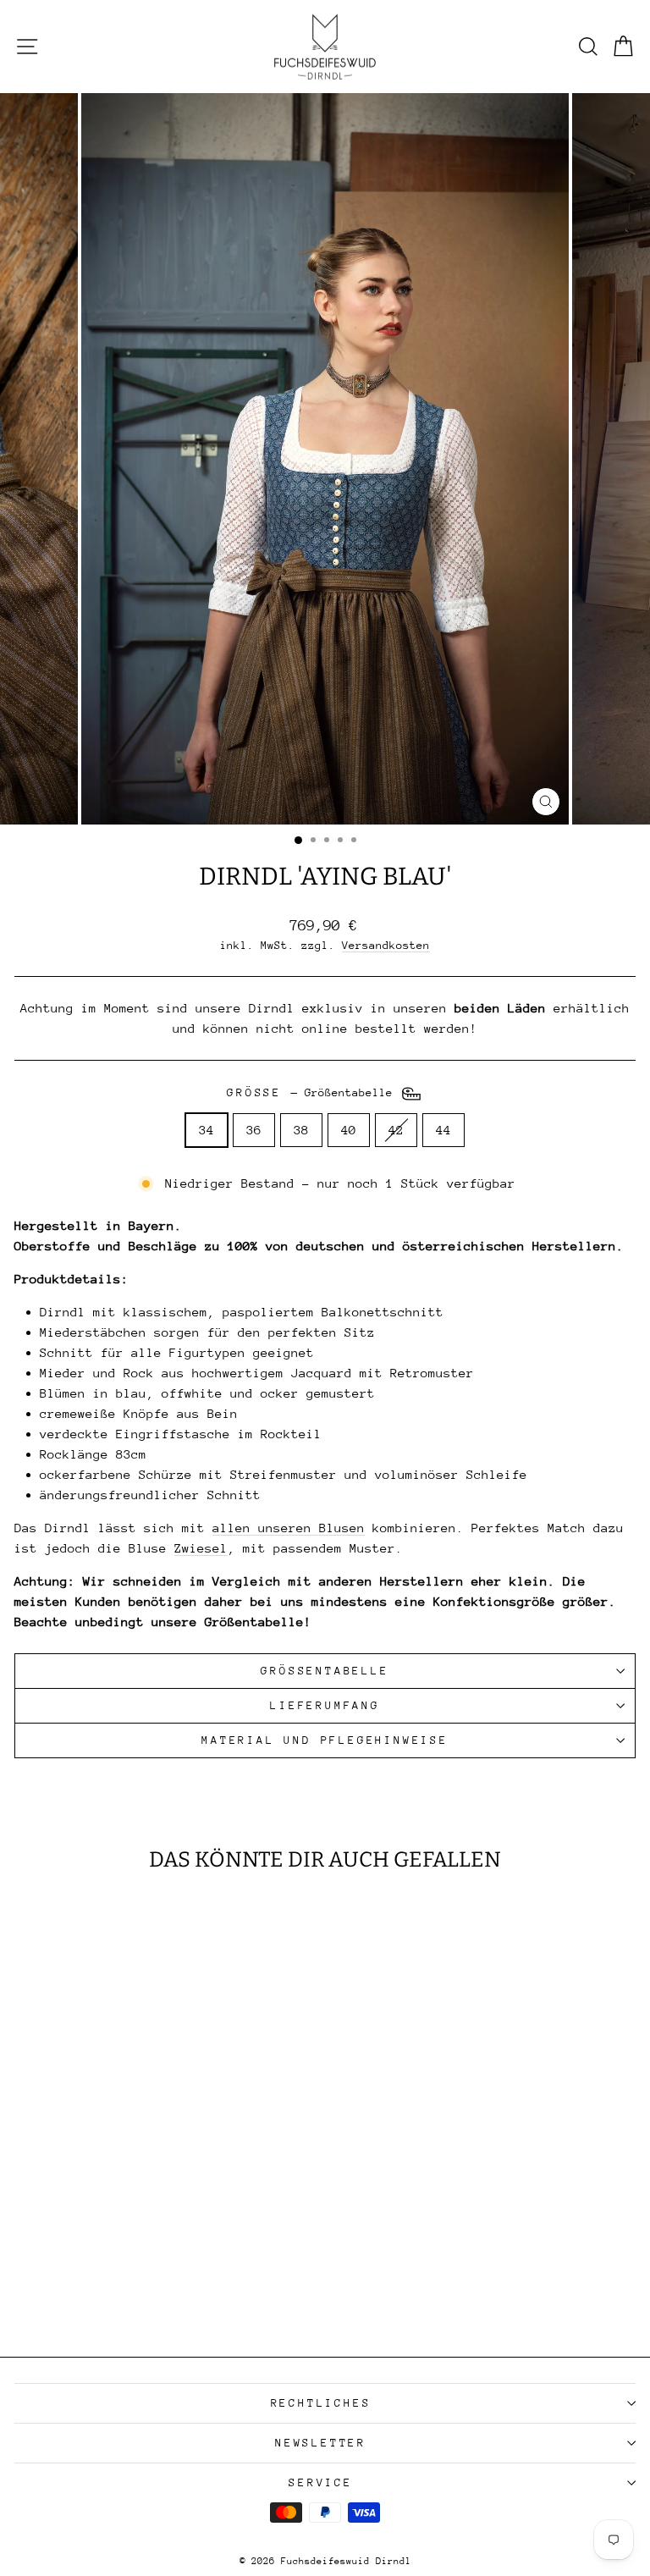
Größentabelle (325, 1671)
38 (301, 1130)
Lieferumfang (325, 1705)
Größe (313, 1092)
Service (321, 2482)
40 (349, 1130)
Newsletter (321, 2443)
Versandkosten (386, 945)
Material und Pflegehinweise (325, 1740)
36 (254, 1130)
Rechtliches (321, 2403)
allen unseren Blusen (289, 1528)
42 (396, 1130)
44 (443, 1130)
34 (207, 1130)
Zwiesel (201, 1548)
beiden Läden (500, 1008)
